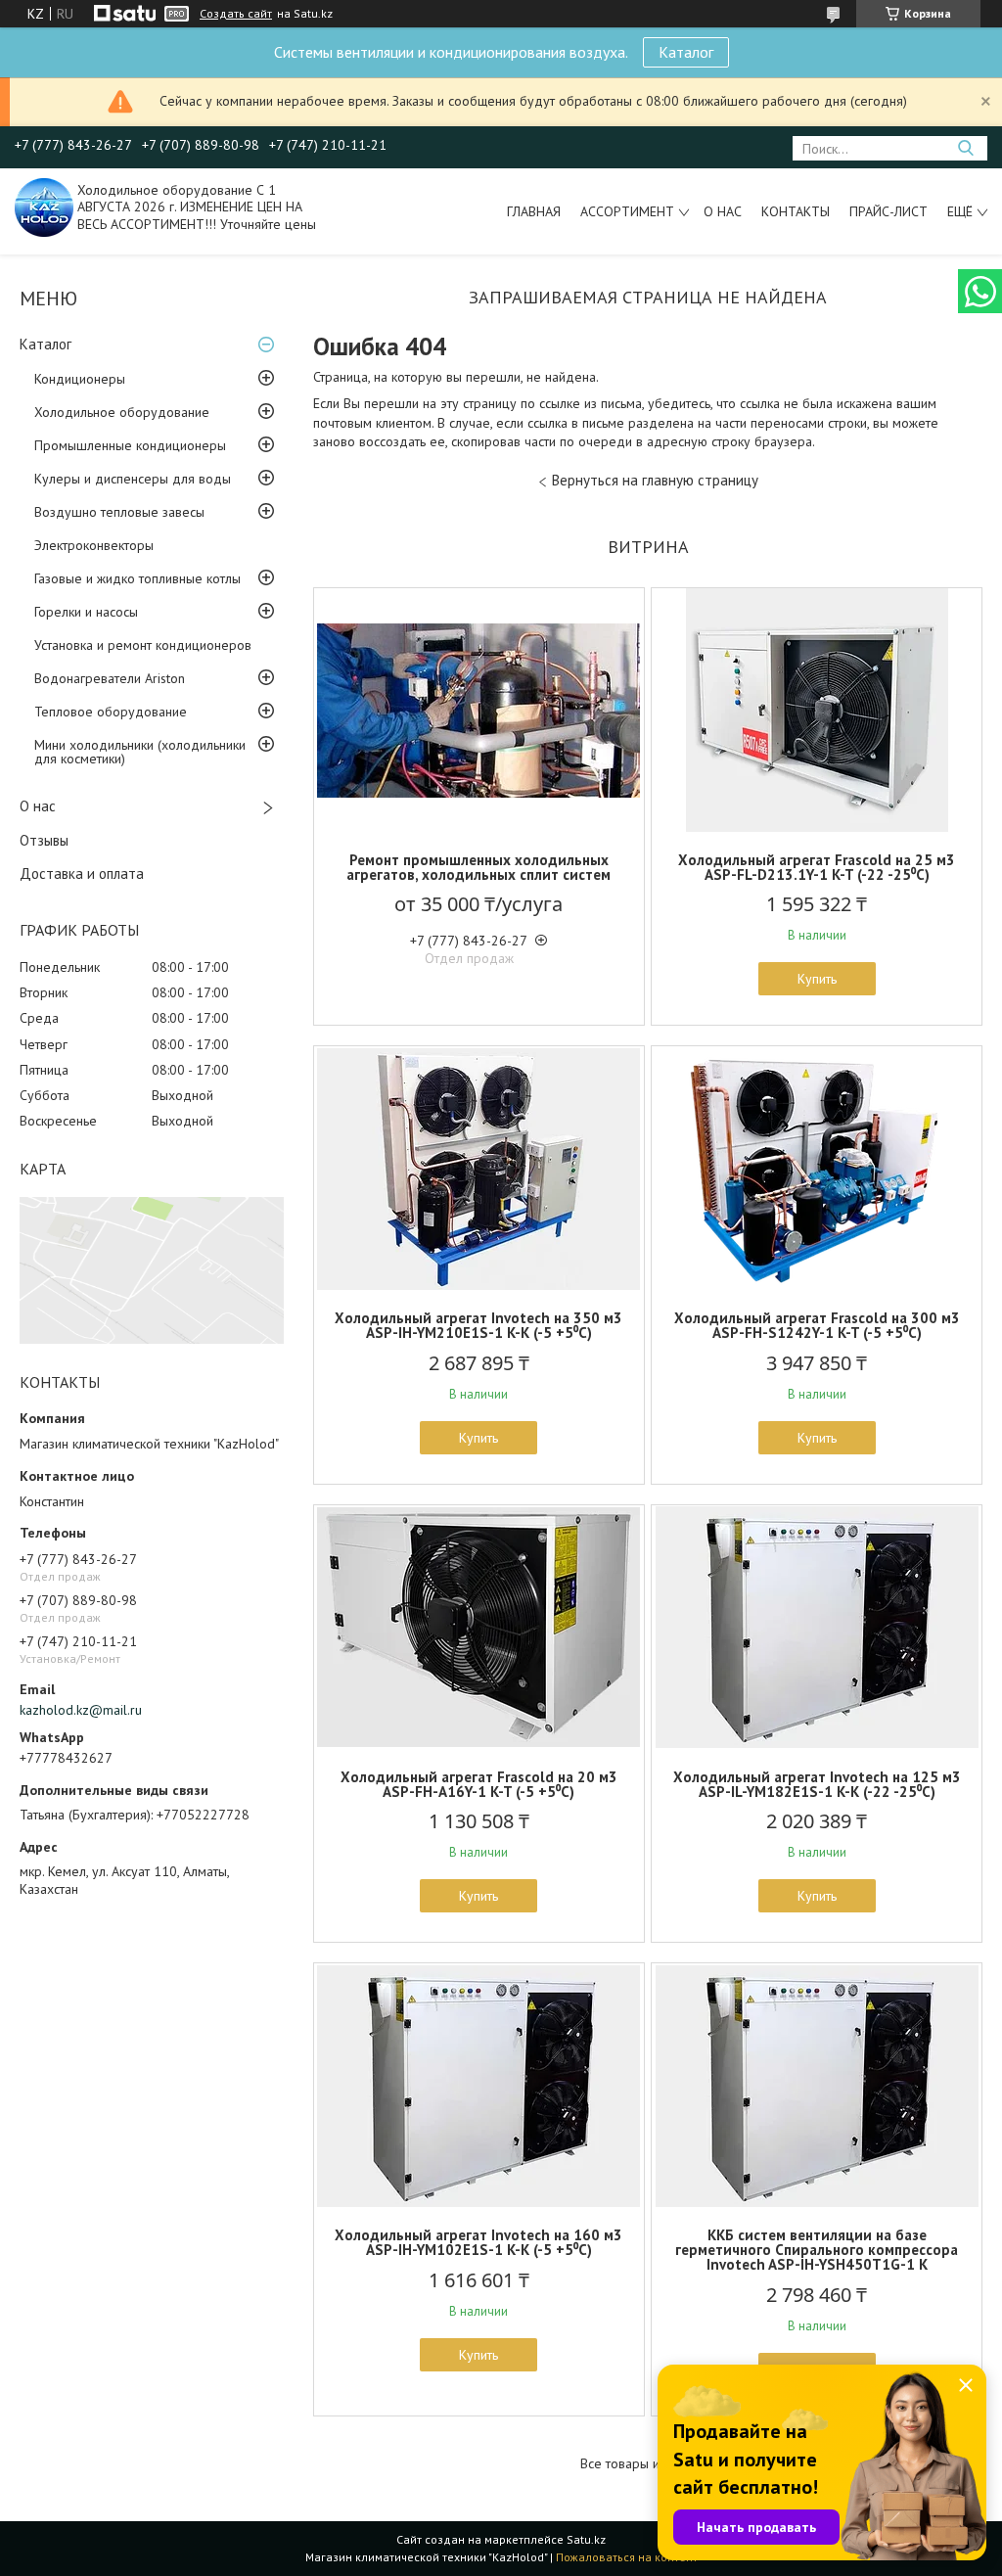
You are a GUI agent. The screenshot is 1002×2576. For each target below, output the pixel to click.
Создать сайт (236, 14)
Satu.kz (586, 2539)
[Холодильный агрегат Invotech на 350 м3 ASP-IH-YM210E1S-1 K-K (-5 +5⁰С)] (479, 1169)
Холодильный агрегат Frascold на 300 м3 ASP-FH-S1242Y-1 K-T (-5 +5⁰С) (817, 1325)
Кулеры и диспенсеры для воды (133, 479)
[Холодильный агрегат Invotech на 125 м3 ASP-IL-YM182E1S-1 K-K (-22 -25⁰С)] (817, 1628)
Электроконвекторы (94, 545)
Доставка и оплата (82, 874)
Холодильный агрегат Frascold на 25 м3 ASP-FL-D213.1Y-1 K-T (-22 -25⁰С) (817, 867)
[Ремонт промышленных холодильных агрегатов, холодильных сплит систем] (479, 711)
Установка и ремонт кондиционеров (143, 645)
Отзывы (44, 840)
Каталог (686, 52)
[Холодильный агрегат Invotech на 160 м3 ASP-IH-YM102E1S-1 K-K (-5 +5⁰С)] (479, 2086)
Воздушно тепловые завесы (119, 512)
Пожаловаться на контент (627, 2557)
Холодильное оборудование (122, 412)
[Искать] (965, 148)
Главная (534, 211)
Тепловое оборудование (111, 712)
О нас (723, 211)
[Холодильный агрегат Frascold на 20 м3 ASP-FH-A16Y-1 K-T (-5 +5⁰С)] (479, 1628)
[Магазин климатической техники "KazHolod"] (44, 207)
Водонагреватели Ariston (110, 678)
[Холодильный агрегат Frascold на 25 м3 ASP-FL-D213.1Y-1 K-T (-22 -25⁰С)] (817, 711)
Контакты (796, 211)
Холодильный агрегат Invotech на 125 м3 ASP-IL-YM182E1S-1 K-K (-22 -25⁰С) (817, 1784)
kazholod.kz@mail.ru (81, 1710)
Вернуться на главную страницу (655, 480)
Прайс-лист (888, 211)
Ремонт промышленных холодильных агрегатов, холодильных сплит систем (478, 867)
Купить (817, 979)
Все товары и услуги (641, 2464)
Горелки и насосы (86, 612)
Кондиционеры (80, 379)
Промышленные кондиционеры (130, 445)
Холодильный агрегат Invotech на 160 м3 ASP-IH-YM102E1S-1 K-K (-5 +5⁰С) (478, 2242)
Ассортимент (627, 211)
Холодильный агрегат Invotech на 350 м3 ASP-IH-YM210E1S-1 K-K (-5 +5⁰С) (478, 1325)
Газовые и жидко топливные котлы (137, 578)
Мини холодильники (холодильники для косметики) (140, 752)
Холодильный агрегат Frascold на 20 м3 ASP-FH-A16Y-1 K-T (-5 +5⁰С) (479, 1784)
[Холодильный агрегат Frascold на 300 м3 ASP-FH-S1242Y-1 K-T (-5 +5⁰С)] (817, 1169)
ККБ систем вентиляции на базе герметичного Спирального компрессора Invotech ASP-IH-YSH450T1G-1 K (817, 2250)
